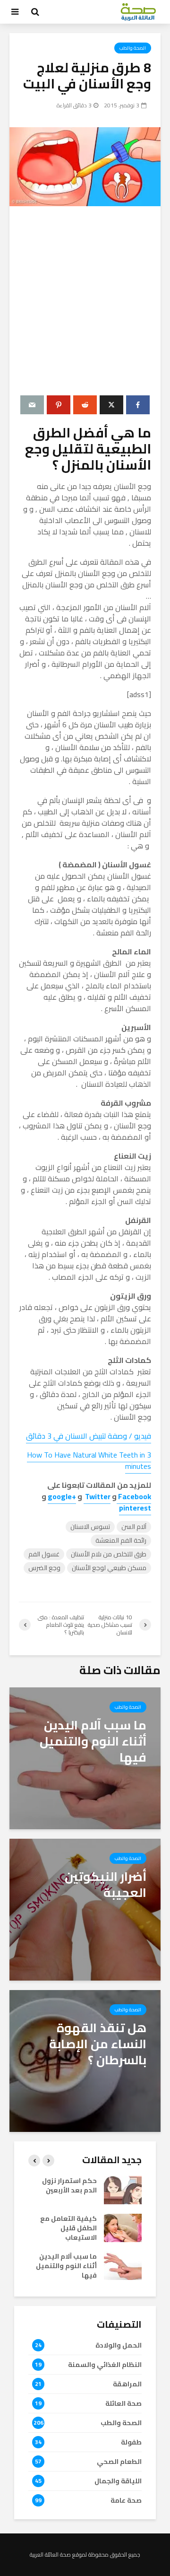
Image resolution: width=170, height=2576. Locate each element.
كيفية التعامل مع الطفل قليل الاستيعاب (68, 2228)
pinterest (135, 1508)
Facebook (134, 1496)
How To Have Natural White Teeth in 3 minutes (89, 1460)
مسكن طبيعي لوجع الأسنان (109, 1568)
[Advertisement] (85, 301)
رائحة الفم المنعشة (121, 1541)
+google (62, 1496)
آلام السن (134, 1527)
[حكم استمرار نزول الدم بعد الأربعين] (123, 2189)
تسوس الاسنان (90, 1527)
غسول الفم (44, 1554)
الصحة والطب (133, 48)
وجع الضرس (44, 1568)
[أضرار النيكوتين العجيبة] (85, 1909)
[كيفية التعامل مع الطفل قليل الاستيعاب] (123, 2227)
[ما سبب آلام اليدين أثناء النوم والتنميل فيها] (85, 1757)
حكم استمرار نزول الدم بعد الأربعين (69, 2185)
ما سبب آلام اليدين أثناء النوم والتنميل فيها (66, 2266)
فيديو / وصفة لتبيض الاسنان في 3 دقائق (89, 1436)
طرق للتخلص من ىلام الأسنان (109, 1554)
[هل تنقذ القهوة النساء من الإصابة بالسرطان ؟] (85, 2060)
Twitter (97, 1496)
